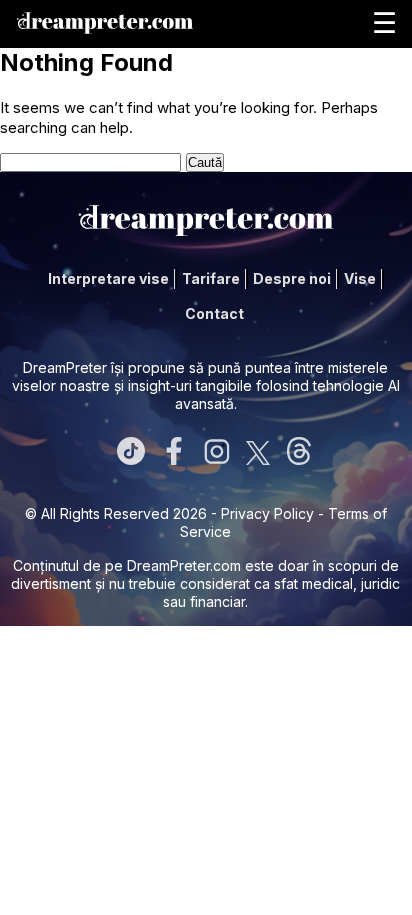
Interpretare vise (108, 278)
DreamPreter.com (184, 565)
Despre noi (292, 278)
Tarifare (211, 278)
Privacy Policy (267, 513)
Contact (214, 313)
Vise (360, 278)
